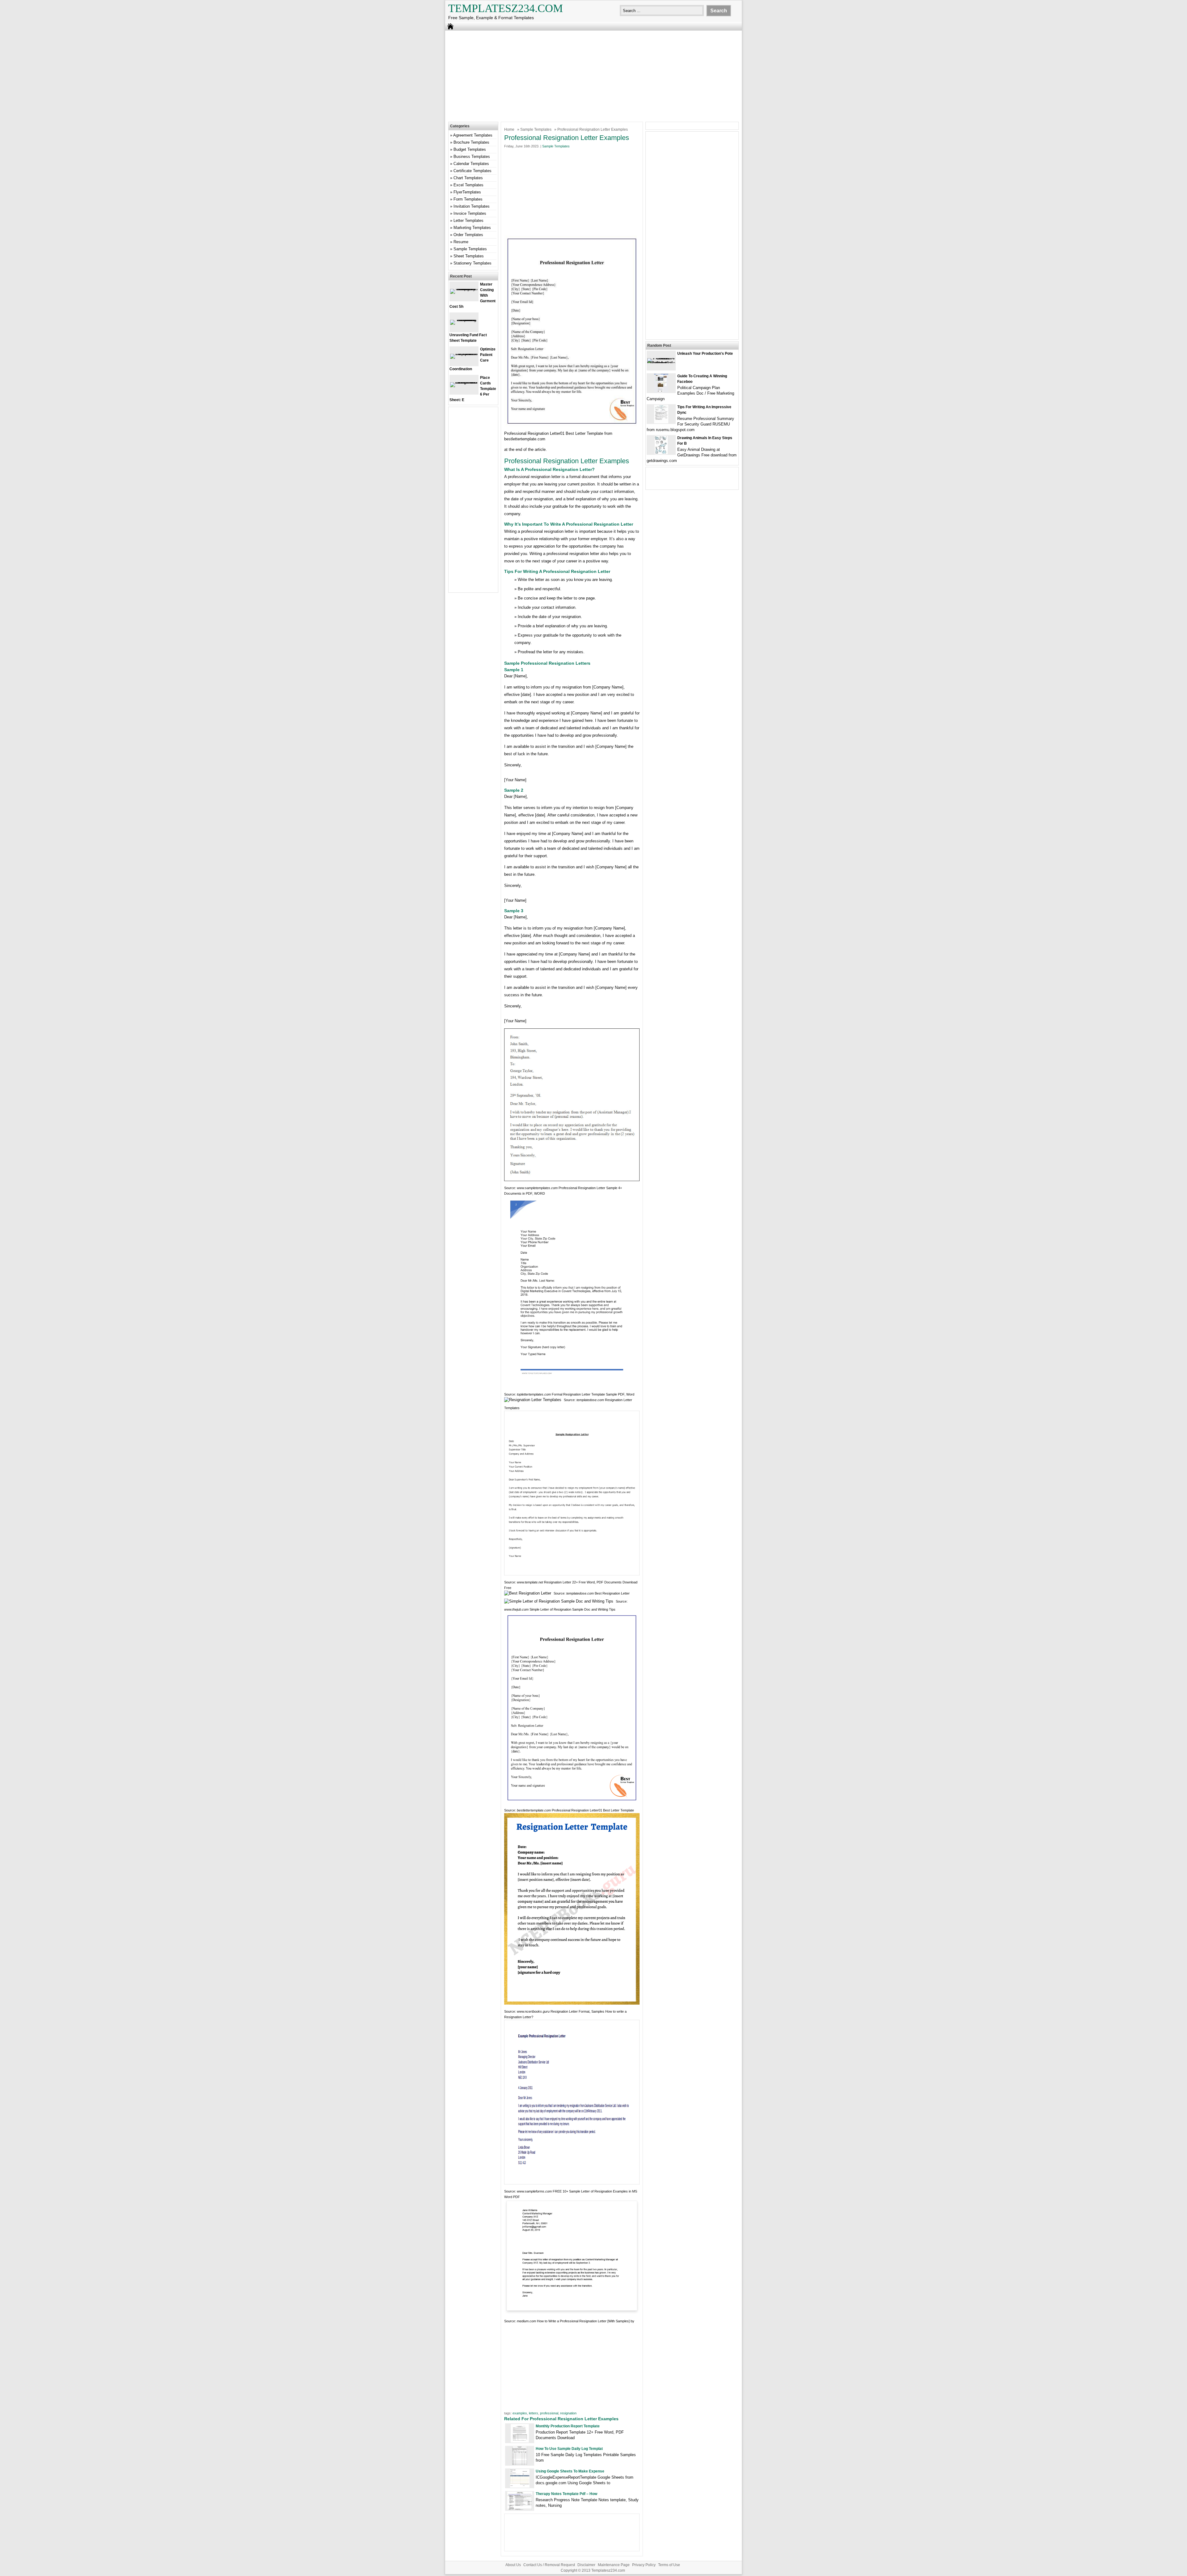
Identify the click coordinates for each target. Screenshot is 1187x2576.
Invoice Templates (470, 213)
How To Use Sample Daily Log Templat (569, 2449)
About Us (513, 2565)
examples (520, 2413)
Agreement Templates (473, 135)
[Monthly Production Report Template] (520, 2441)
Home (509, 129)
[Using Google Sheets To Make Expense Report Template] (520, 2486)
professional (549, 2413)
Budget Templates (470, 149)
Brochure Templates (471, 142)
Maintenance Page (614, 2565)
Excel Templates (468, 185)
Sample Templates (536, 129)
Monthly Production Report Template (568, 2426)
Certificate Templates (472, 171)
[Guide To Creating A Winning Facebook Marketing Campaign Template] (661, 391)
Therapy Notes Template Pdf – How (566, 2494)
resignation (568, 2413)
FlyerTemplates (467, 192)
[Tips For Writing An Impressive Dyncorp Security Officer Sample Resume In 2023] (661, 422)
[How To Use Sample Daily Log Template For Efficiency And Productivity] (520, 2464)
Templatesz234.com (506, 8)
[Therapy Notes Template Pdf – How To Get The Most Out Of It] (520, 2509)
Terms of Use (669, 2565)
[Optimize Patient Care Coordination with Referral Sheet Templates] (464, 354)
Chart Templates (468, 178)
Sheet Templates (469, 256)
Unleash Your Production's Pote (705, 354)
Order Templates (468, 235)
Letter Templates (468, 220)
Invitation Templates (472, 206)
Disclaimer (586, 2565)
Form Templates (468, 199)
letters (534, 2413)
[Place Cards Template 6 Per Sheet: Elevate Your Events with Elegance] (464, 382)
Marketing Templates (472, 228)
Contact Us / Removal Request (549, 2565)
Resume (461, 242)
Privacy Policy (644, 2565)
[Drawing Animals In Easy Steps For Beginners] (661, 453)
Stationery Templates (472, 263)
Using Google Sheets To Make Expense (570, 2471)
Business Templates (472, 157)
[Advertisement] (593, 75)
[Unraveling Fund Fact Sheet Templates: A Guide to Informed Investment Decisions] (464, 320)
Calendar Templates (471, 164)
